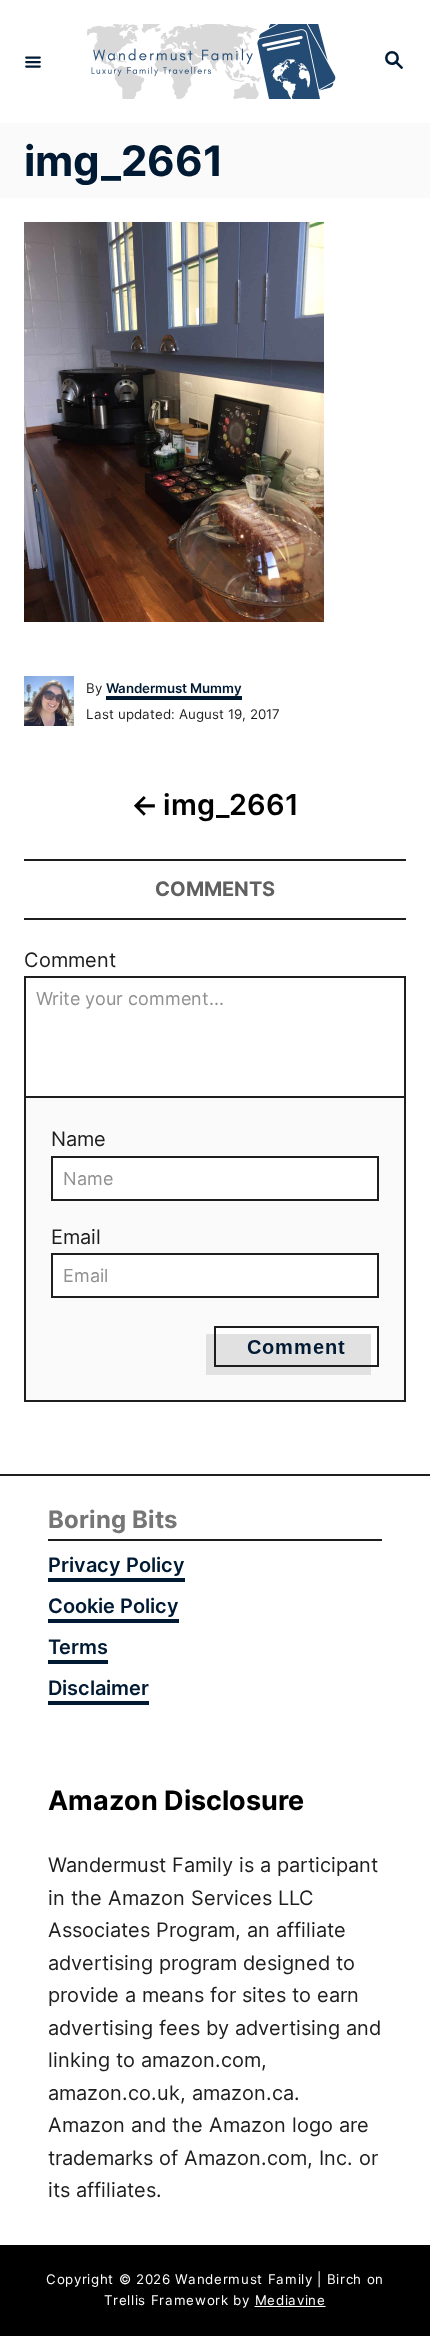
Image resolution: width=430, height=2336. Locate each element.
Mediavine (290, 2300)
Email (76, 1237)
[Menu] (33, 61)
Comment (70, 960)
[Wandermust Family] (212, 61)
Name (78, 1139)
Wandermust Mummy (174, 688)
